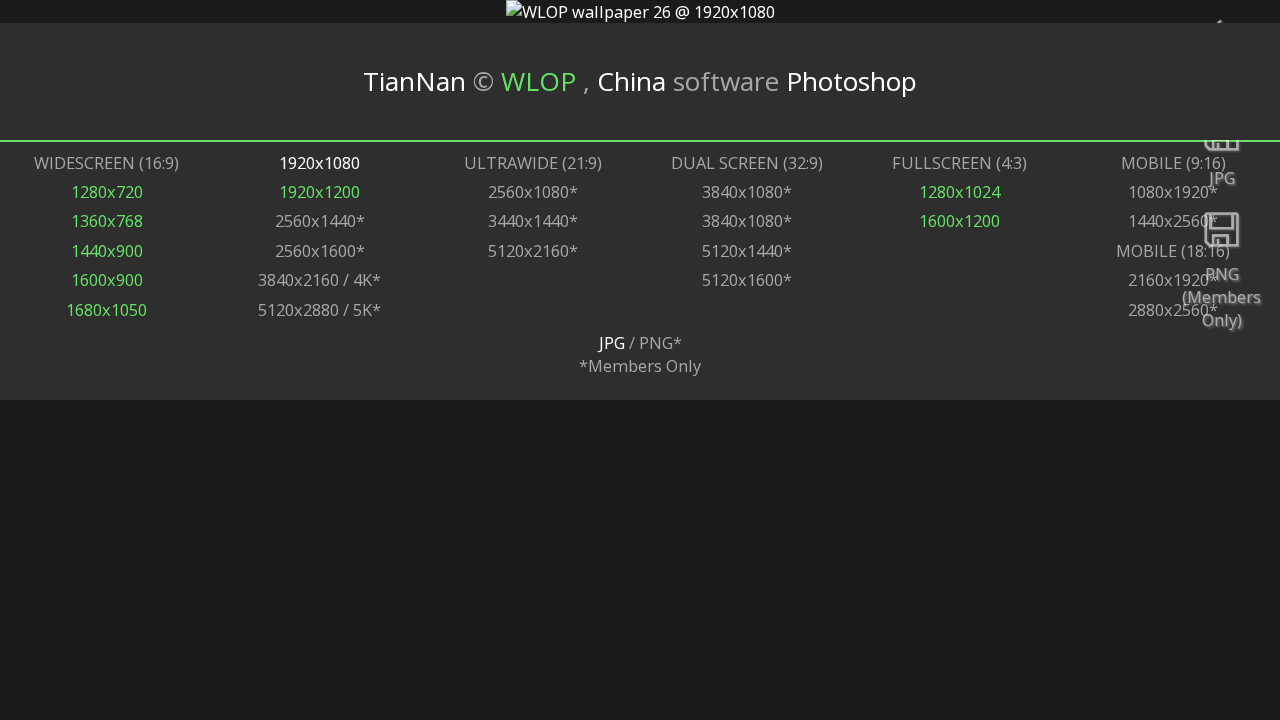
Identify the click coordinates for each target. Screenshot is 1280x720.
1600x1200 (959, 220)
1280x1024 (959, 191)
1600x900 (107, 279)
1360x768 (107, 220)
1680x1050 (106, 309)
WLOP (542, 81)
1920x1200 (319, 191)
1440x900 (107, 250)
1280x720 (107, 191)
